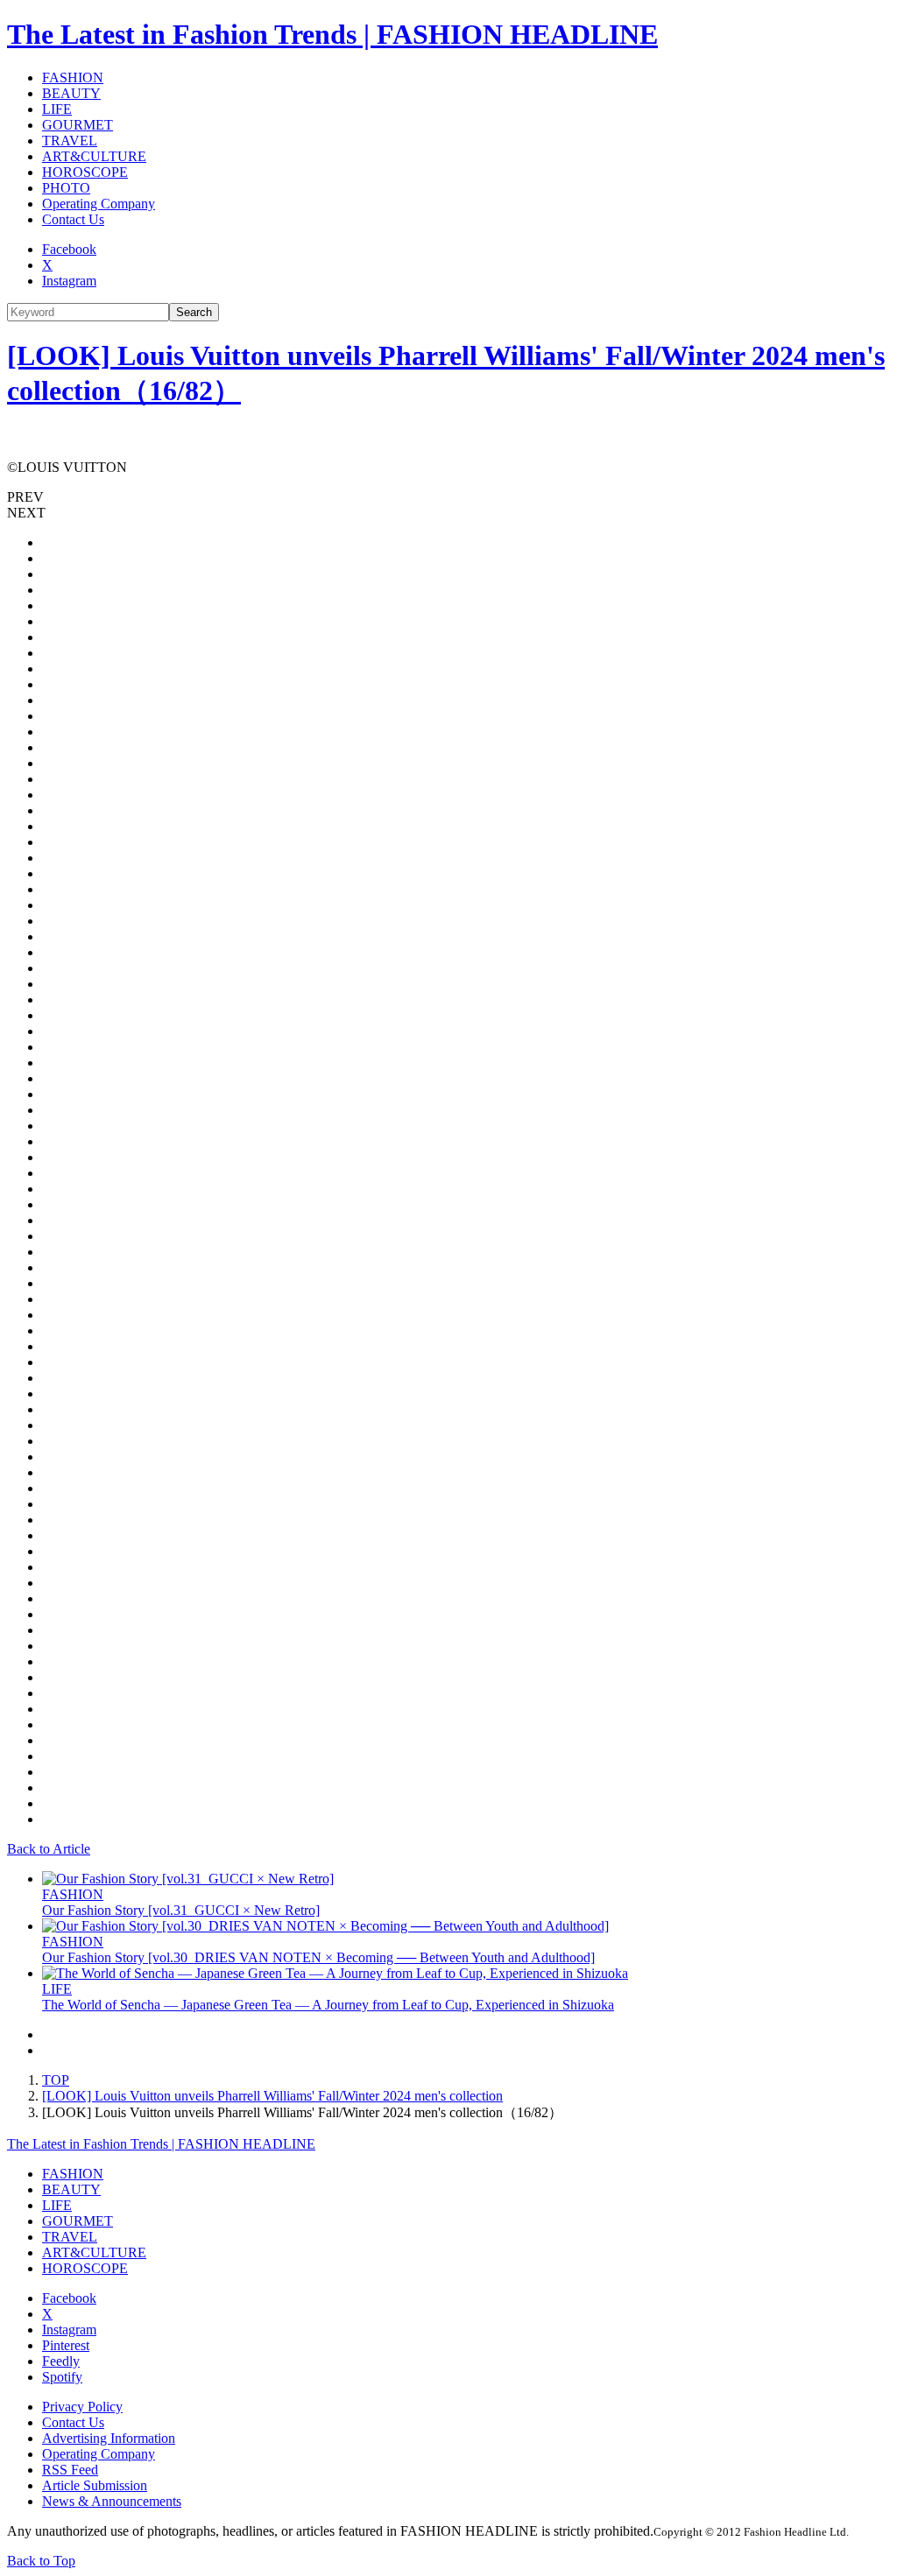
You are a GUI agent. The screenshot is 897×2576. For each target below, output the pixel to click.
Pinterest (66, 2345)
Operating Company (99, 204)
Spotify (62, 2377)
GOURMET (78, 125)
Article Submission (95, 2485)
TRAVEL (70, 141)
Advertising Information (109, 2438)
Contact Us (73, 219)
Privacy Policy (82, 2407)
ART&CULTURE (94, 156)
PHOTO (66, 188)
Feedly (61, 2361)
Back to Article (49, 1849)
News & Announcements (112, 2501)
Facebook (69, 249)
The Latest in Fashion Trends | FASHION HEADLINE (332, 34)
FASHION (73, 77)
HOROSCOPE (85, 172)
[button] (448, 497)
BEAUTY (71, 93)
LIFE (57, 109)
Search (194, 312)
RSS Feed (70, 2470)
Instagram (69, 281)
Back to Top (41, 2561)
